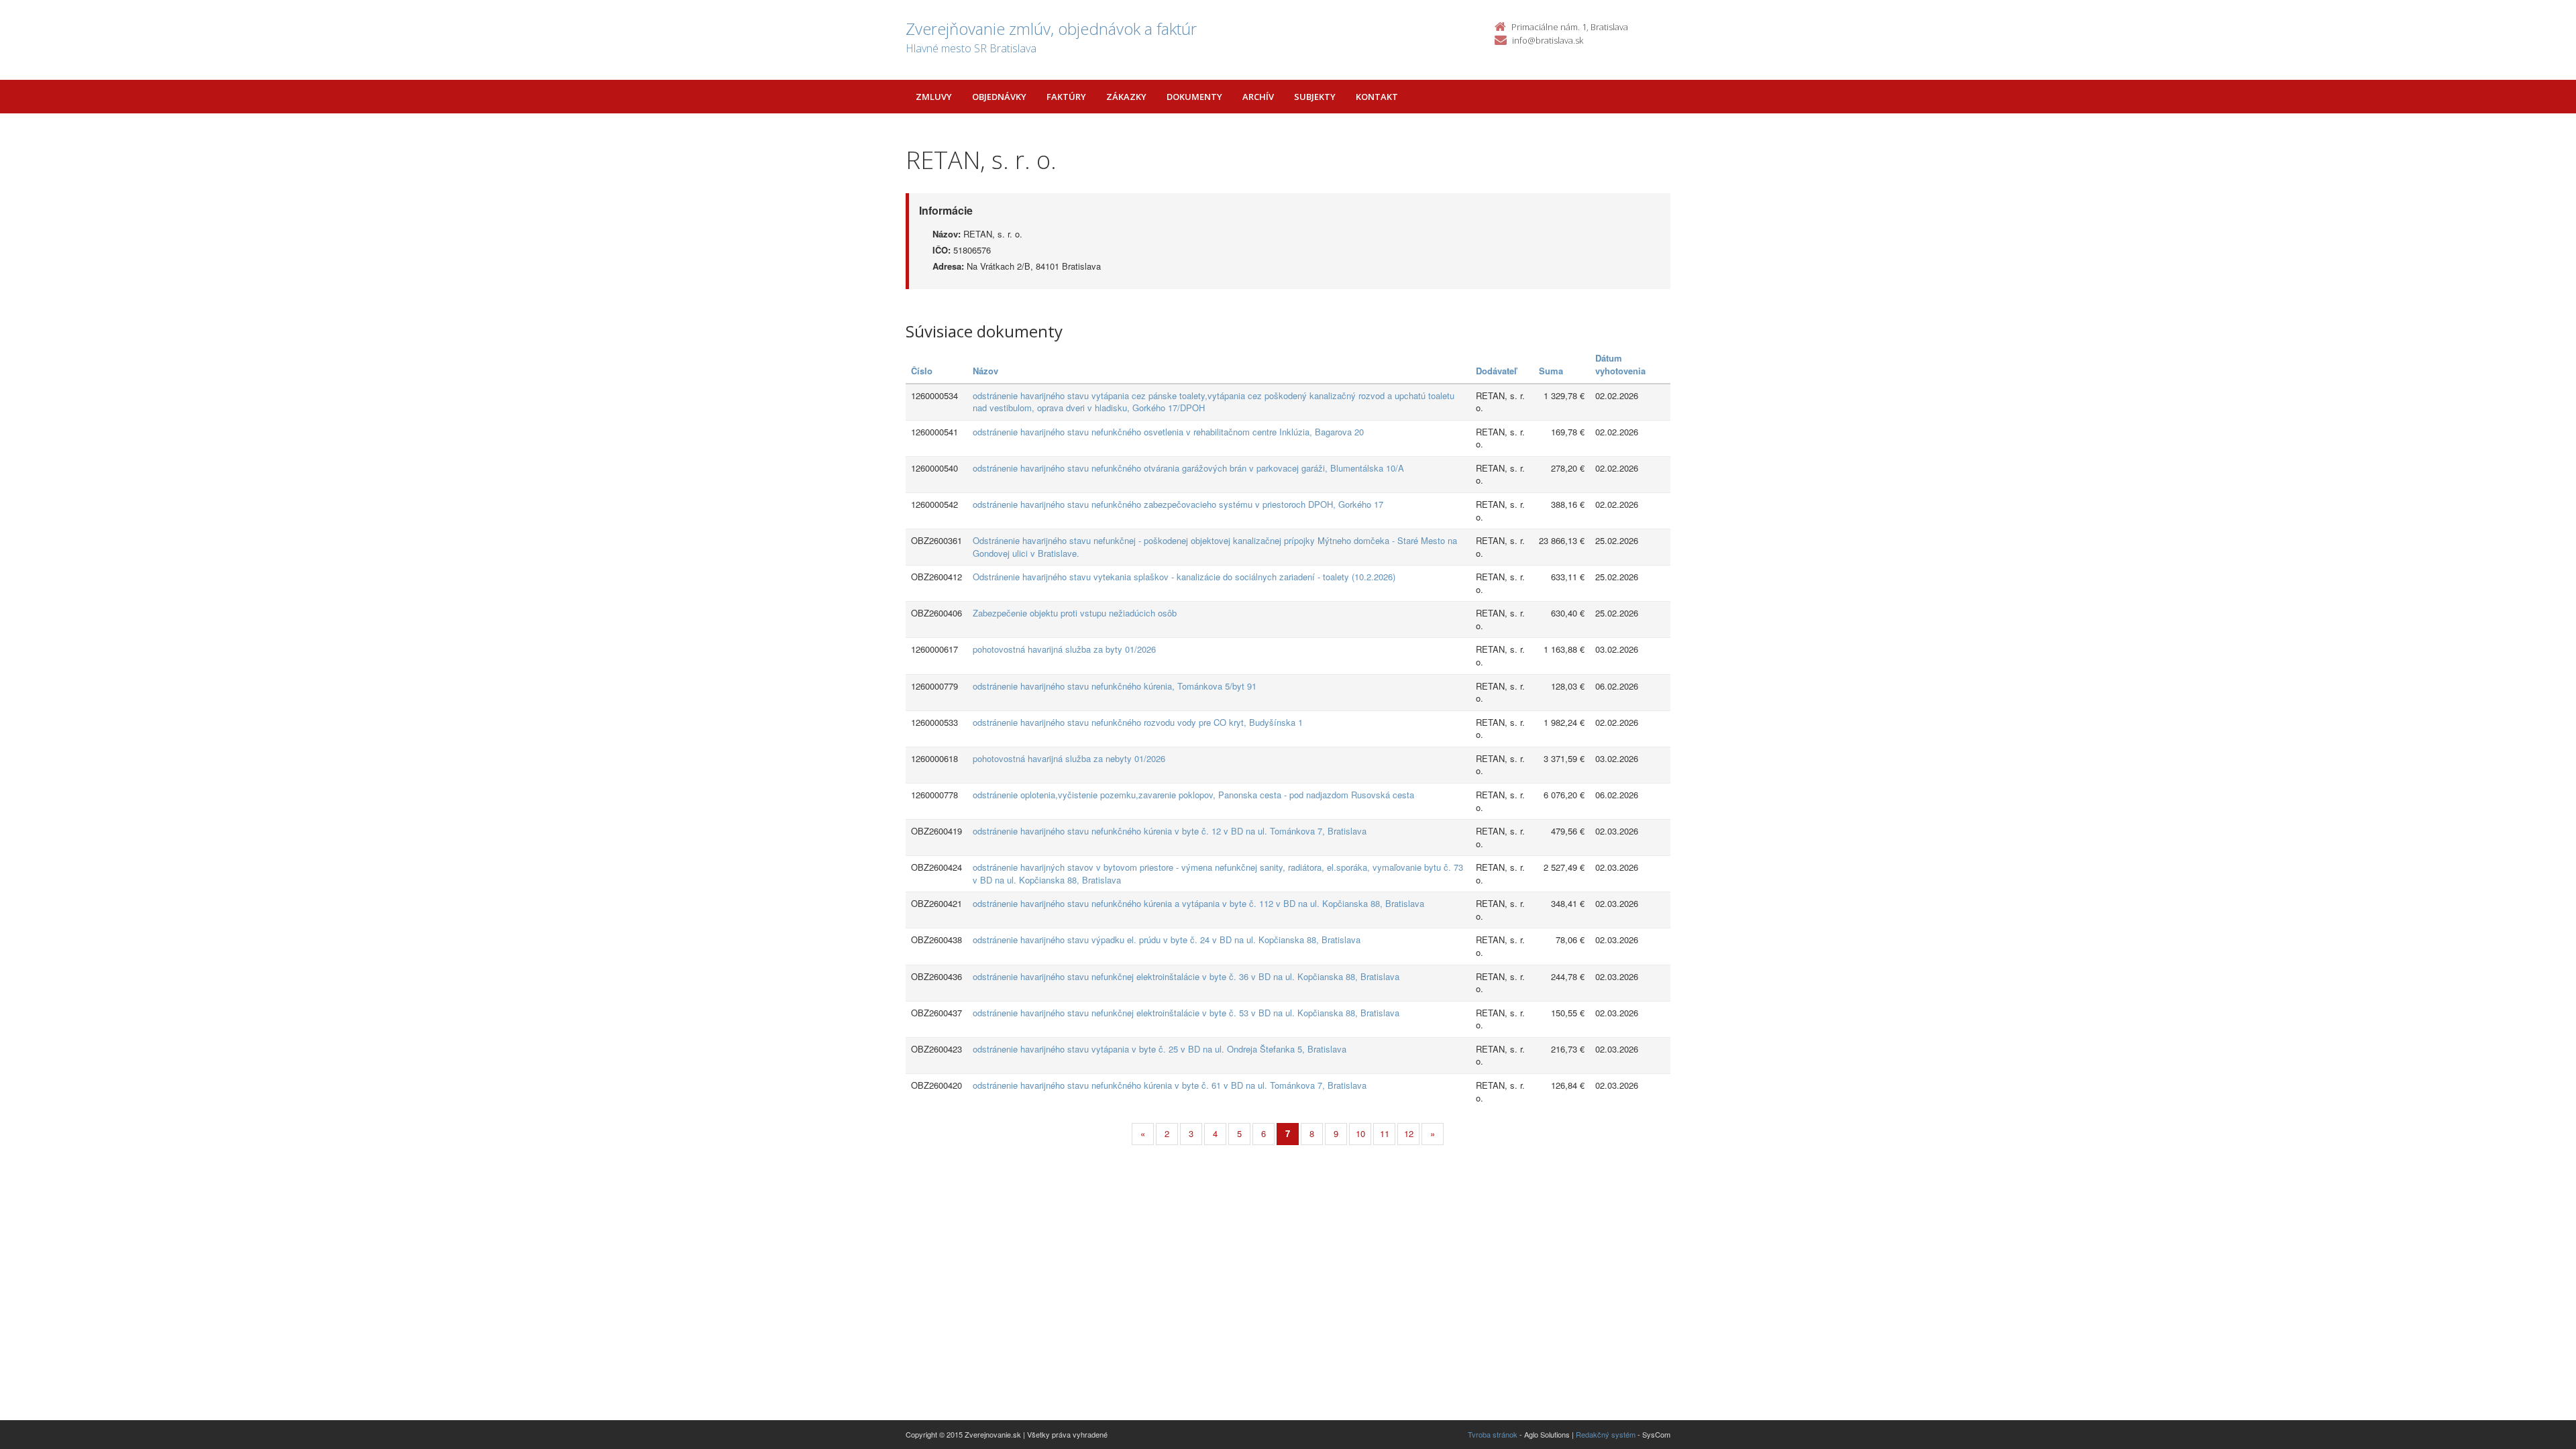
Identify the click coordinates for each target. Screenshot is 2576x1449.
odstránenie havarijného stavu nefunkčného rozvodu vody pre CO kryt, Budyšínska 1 (1138, 722)
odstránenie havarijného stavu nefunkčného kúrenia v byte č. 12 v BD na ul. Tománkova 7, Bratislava (1170, 831)
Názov (985, 371)
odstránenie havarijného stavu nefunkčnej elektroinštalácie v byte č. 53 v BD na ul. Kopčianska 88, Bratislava (1186, 1013)
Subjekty (1315, 97)
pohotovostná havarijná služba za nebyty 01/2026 (1069, 758)
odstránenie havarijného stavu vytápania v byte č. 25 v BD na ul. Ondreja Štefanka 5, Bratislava (1160, 1049)
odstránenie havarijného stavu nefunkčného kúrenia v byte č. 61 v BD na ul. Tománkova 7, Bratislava (1170, 1085)
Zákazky (1126, 97)
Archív (1258, 97)
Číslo (922, 371)
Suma (1551, 371)
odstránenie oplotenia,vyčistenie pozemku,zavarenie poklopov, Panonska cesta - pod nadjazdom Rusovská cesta (1193, 795)
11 (1385, 1133)
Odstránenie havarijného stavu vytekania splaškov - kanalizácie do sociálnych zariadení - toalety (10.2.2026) (1184, 577)
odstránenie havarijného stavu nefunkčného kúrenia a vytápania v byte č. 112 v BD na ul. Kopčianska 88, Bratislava (1198, 903)
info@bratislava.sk (1548, 40)
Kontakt (1377, 97)
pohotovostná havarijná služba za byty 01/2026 (1064, 649)
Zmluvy (934, 97)
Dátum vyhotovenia (1620, 364)
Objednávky (999, 97)
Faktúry (1066, 97)
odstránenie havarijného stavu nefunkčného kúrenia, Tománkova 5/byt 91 (1115, 686)
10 (1360, 1133)
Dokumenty (1194, 97)
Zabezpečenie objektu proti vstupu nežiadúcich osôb (1075, 613)
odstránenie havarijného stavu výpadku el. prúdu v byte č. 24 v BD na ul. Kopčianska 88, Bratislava (1167, 940)
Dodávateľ (1496, 371)
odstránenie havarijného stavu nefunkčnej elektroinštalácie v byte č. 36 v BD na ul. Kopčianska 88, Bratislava (1186, 976)
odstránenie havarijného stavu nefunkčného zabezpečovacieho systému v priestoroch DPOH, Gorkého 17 (1178, 504)
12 (1409, 1133)
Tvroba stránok (1493, 1434)
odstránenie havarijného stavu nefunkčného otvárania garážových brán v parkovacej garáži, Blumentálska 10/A (1188, 468)
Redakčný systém (1606, 1434)
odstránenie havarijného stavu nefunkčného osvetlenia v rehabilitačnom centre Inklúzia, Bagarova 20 (1168, 432)
